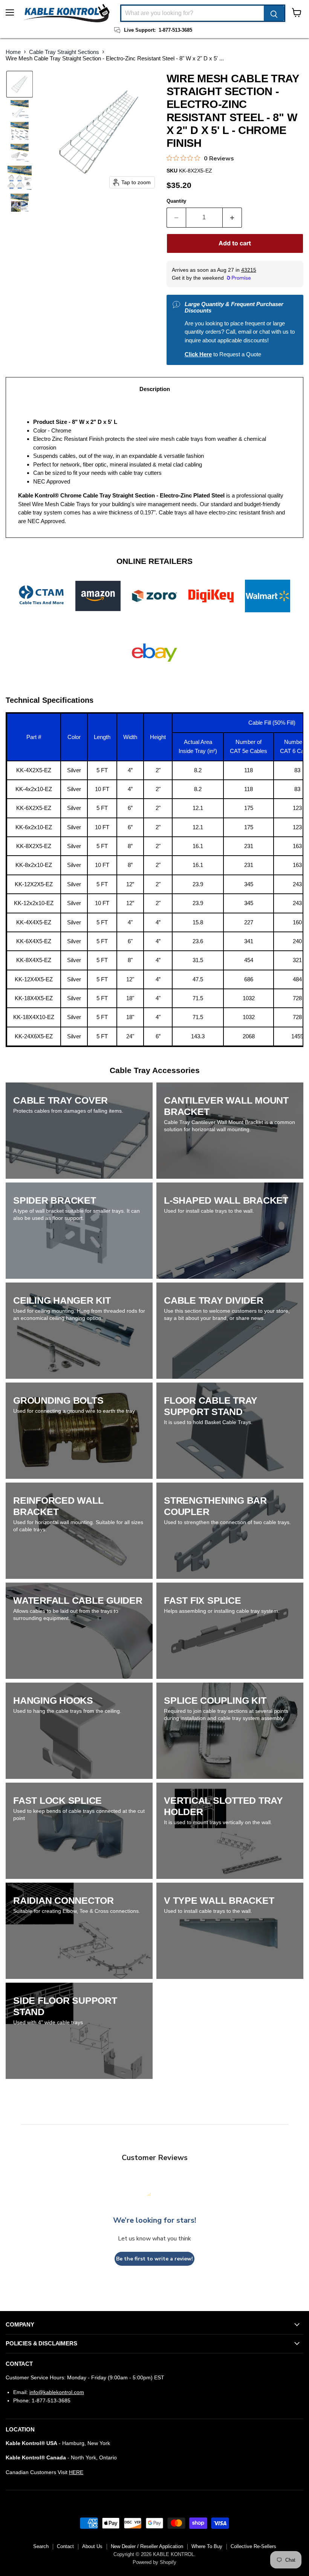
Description (155, 389)
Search (41, 2546)
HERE (76, 2472)
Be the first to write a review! (154, 2259)
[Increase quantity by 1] (232, 217)
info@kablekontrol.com (57, 2392)
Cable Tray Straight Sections (64, 52)
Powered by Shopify (154, 2562)
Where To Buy (207, 2546)
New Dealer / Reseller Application (147, 2546)
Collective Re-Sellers (253, 2546)
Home (13, 52)
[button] (20, 84)
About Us (92, 2546)
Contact (65, 2546)
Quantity (176, 201)
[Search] (274, 13)
